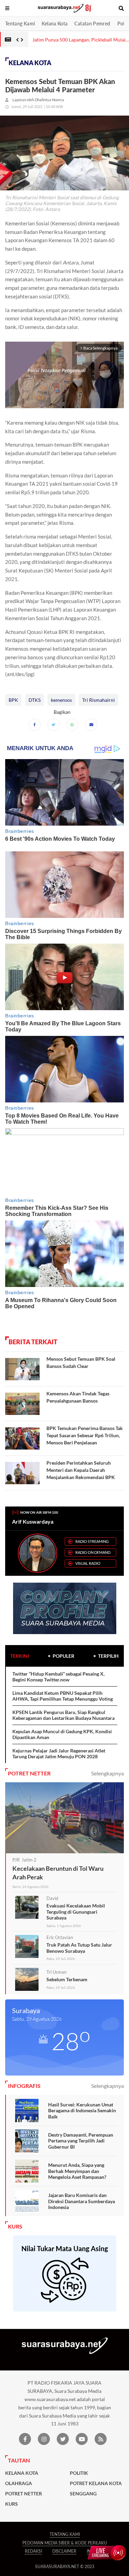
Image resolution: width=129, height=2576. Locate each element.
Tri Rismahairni (99, 700)
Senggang (83, 2494)
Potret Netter (24, 2494)
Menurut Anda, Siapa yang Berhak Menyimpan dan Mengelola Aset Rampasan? (77, 2171)
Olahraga (19, 2483)
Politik (79, 2473)
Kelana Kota (55, 23)
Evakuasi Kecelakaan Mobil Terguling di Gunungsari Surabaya (76, 1912)
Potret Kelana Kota (96, 2483)
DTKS (35, 700)
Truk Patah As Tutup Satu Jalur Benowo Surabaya (79, 1948)
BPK (13, 700)
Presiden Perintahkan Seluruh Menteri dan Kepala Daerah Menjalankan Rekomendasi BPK (81, 1470)
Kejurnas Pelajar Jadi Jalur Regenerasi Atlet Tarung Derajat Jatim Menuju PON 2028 (59, 1754)
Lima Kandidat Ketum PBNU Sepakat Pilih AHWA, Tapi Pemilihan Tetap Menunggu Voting (63, 1696)
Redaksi (33, 2551)
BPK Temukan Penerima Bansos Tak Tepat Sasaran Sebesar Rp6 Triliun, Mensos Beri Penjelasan (85, 1435)
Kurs (12, 2504)
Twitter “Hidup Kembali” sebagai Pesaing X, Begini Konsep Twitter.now (58, 1677)
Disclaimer (64, 2551)
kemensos (61, 700)
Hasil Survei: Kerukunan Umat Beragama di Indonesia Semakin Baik (82, 2111)
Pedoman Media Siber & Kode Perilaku (65, 2543)
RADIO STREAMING (92, 1541)
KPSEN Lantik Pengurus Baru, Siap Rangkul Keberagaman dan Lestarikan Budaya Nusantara (63, 1715)
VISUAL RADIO (88, 1563)
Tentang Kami (20, 23)
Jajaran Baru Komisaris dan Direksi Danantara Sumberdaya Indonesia (82, 2201)
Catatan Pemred (92, 23)
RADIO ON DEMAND (93, 1552)
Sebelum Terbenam (67, 1979)
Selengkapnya (107, 1773)
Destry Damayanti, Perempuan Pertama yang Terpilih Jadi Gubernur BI (81, 2141)
